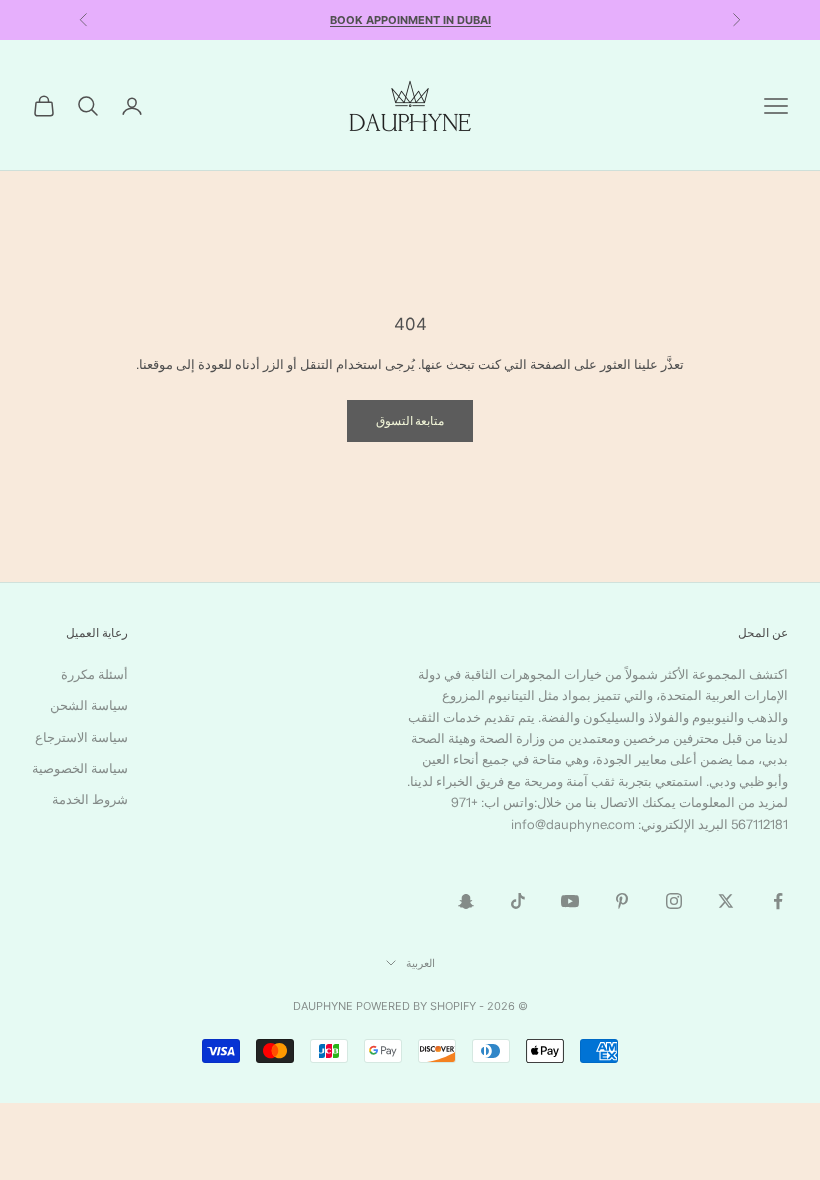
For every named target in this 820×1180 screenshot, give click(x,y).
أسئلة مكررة (94, 674)
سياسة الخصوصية (80, 768)
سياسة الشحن (89, 705)
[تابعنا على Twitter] (726, 901)
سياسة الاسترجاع (81, 737)
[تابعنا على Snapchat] (466, 901)
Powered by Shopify (416, 1006)
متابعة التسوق (410, 420)
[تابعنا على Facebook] (778, 901)
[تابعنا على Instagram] (674, 901)
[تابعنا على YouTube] (570, 901)
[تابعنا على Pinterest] (622, 901)
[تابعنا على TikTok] (518, 901)
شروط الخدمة (90, 799)
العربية (420, 963)
